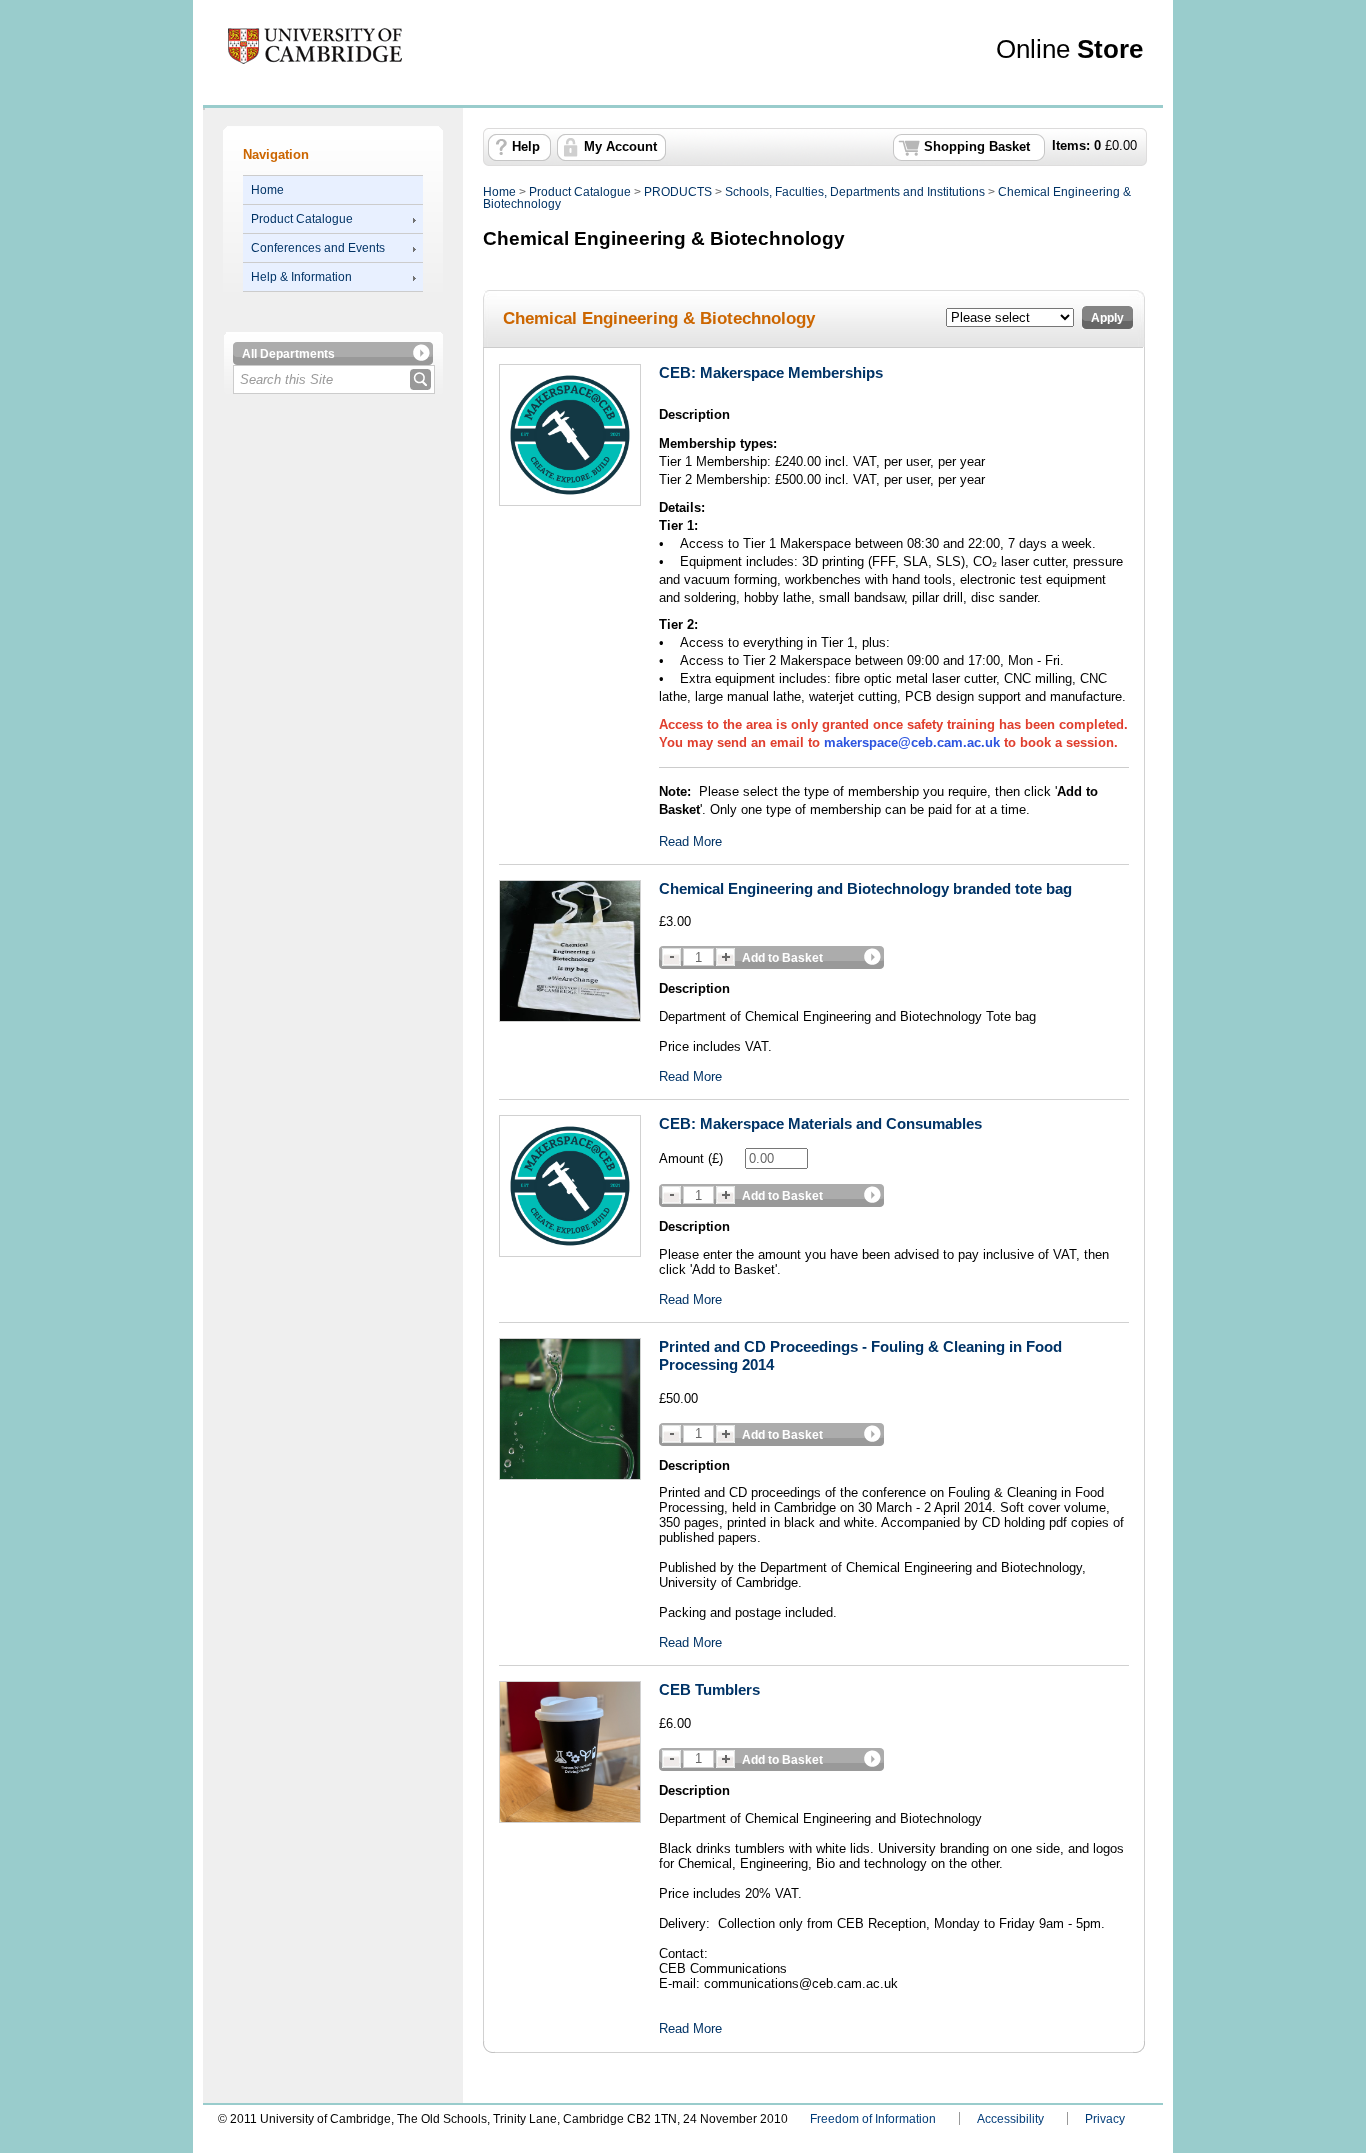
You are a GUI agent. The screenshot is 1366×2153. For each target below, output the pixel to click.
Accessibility (1010, 2118)
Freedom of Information (873, 2118)
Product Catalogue (302, 219)
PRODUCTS (678, 192)
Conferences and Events (318, 248)
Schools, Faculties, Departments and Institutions (855, 192)
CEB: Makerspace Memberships (771, 372)
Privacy (1105, 2118)
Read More (690, 841)
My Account (620, 147)
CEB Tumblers (709, 1689)
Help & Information (301, 277)
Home (267, 190)
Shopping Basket (977, 147)
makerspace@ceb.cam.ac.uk (912, 742)
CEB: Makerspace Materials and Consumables (820, 1123)
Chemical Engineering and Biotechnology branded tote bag (865, 888)
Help (526, 147)
